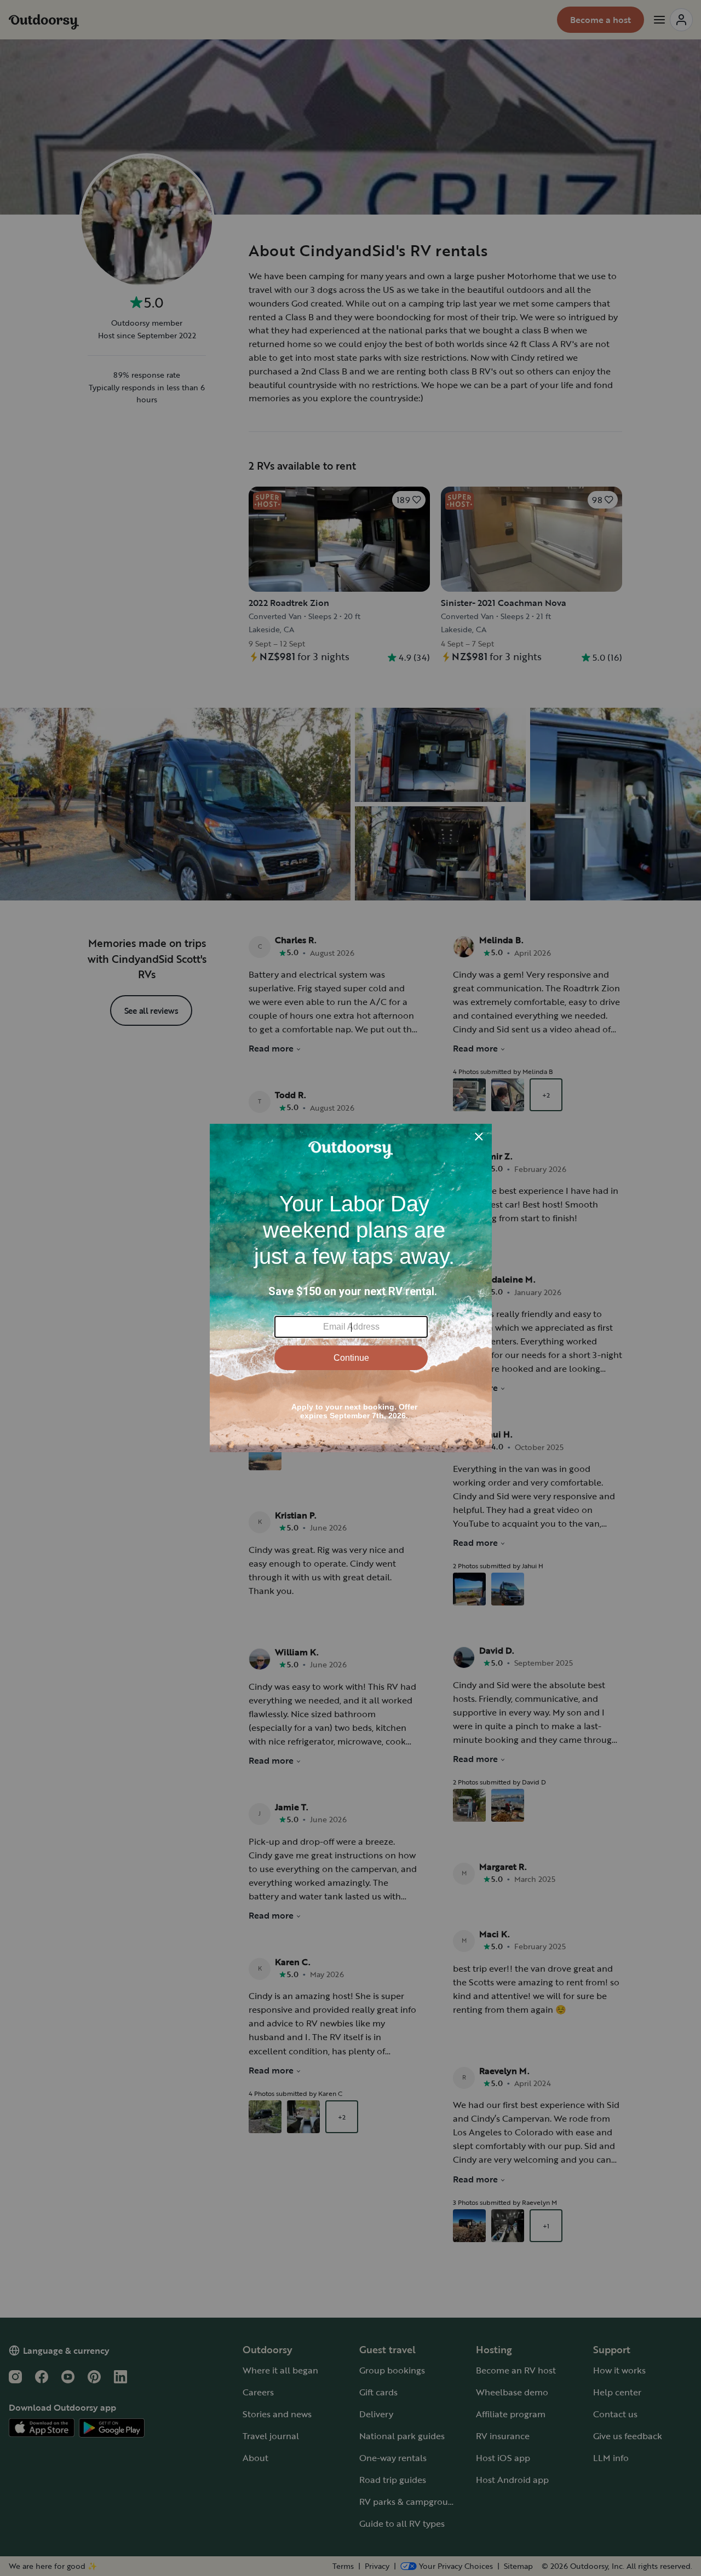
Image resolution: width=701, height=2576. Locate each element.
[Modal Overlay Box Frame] (351, 1288)
